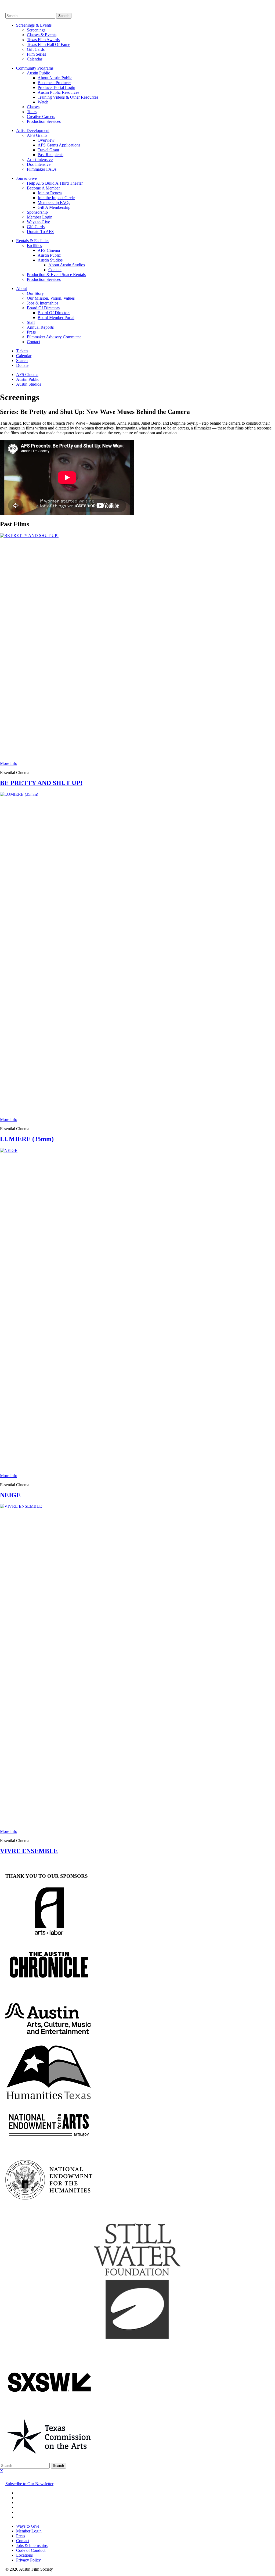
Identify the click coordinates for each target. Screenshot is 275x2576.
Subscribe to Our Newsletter (29, 2484)
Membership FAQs (54, 203)
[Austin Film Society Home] (6, 10)
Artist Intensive (40, 160)
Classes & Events (42, 35)
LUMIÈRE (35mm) (27, 1139)
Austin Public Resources (58, 92)
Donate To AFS (40, 232)
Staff (31, 322)
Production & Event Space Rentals (56, 275)
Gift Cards (36, 49)
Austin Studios (50, 260)
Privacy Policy (28, 2560)
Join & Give (26, 178)
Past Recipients (50, 155)
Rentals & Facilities (33, 241)
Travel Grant (48, 150)
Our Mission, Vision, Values (51, 298)
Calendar (35, 59)
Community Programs (35, 68)
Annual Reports (40, 327)
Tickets (22, 351)
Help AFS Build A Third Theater (55, 183)
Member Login (40, 217)
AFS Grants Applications (59, 145)
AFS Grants (37, 135)
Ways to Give (38, 222)
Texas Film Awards (43, 40)
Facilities (34, 246)
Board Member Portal (56, 318)
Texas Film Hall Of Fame (48, 44)
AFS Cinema (49, 250)
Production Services (44, 121)
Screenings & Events (34, 25)
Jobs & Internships (43, 303)
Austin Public (38, 73)
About (21, 289)
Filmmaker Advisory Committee (54, 337)
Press (31, 332)
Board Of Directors (43, 308)
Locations (24, 2555)
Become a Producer (54, 83)
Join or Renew (50, 193)
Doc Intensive (39, 164)
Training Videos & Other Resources (68, 97)
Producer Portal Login (56, 87)
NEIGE (10, 1495)
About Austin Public (55, 78)
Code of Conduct (31, 2550)
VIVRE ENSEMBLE (29, 1851)
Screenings (36, 30)
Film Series (36, 54)
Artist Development (33, 130)
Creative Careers (41, 117)
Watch (43, 102)
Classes (33, 107)
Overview (46, 140)
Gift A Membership (54, 207)
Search (22, 361)
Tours (32, 112)
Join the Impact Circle (56, 198)
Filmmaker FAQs (42, 169)
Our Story (35, 293)
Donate (22, 365)
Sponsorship (37, 212)
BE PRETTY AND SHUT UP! (41, 783)
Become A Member (43, 188)
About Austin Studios (67, 265)
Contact (55, 270)
